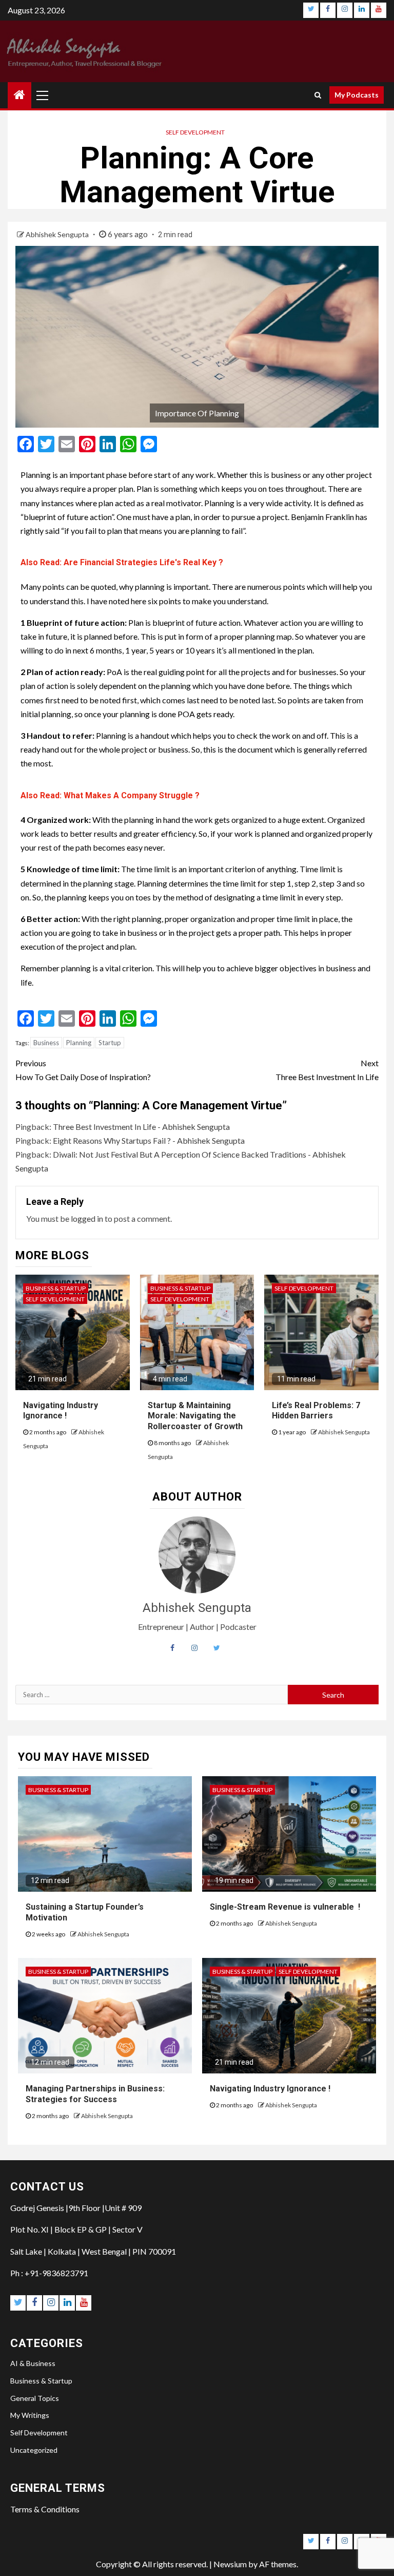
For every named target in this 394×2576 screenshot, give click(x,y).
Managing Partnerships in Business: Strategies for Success (95, 2094)
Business (46, 1043)
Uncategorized (34, 2450)
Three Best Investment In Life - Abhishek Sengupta (141, 1127)
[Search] (318, 95)
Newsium (230, 2564)
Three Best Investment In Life (327, 1070)
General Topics (35, 2398)
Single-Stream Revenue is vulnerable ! (285, 1907)
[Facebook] (328, 10)
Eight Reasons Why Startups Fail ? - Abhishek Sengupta (149, 1140)
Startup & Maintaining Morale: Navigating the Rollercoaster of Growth (195, 1416)
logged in (87, 1218)
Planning (79, 1043)
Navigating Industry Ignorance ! (61, 1411)
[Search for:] (152, 1695)
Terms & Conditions (45, 2509)
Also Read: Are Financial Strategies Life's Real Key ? (122, 562)
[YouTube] (379, 10)
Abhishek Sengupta (58, 234)
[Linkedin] (362, 10)
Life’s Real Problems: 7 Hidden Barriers (316, 1411)
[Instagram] (345, 10)
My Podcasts (357, 95)
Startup (110, 1043)
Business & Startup (56, 1288)
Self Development (195, 132)
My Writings (30, 2415)
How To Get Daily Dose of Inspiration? (83, 1070)
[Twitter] (311, 10)
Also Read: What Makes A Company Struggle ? (110, 795)
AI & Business (33, 2363)
